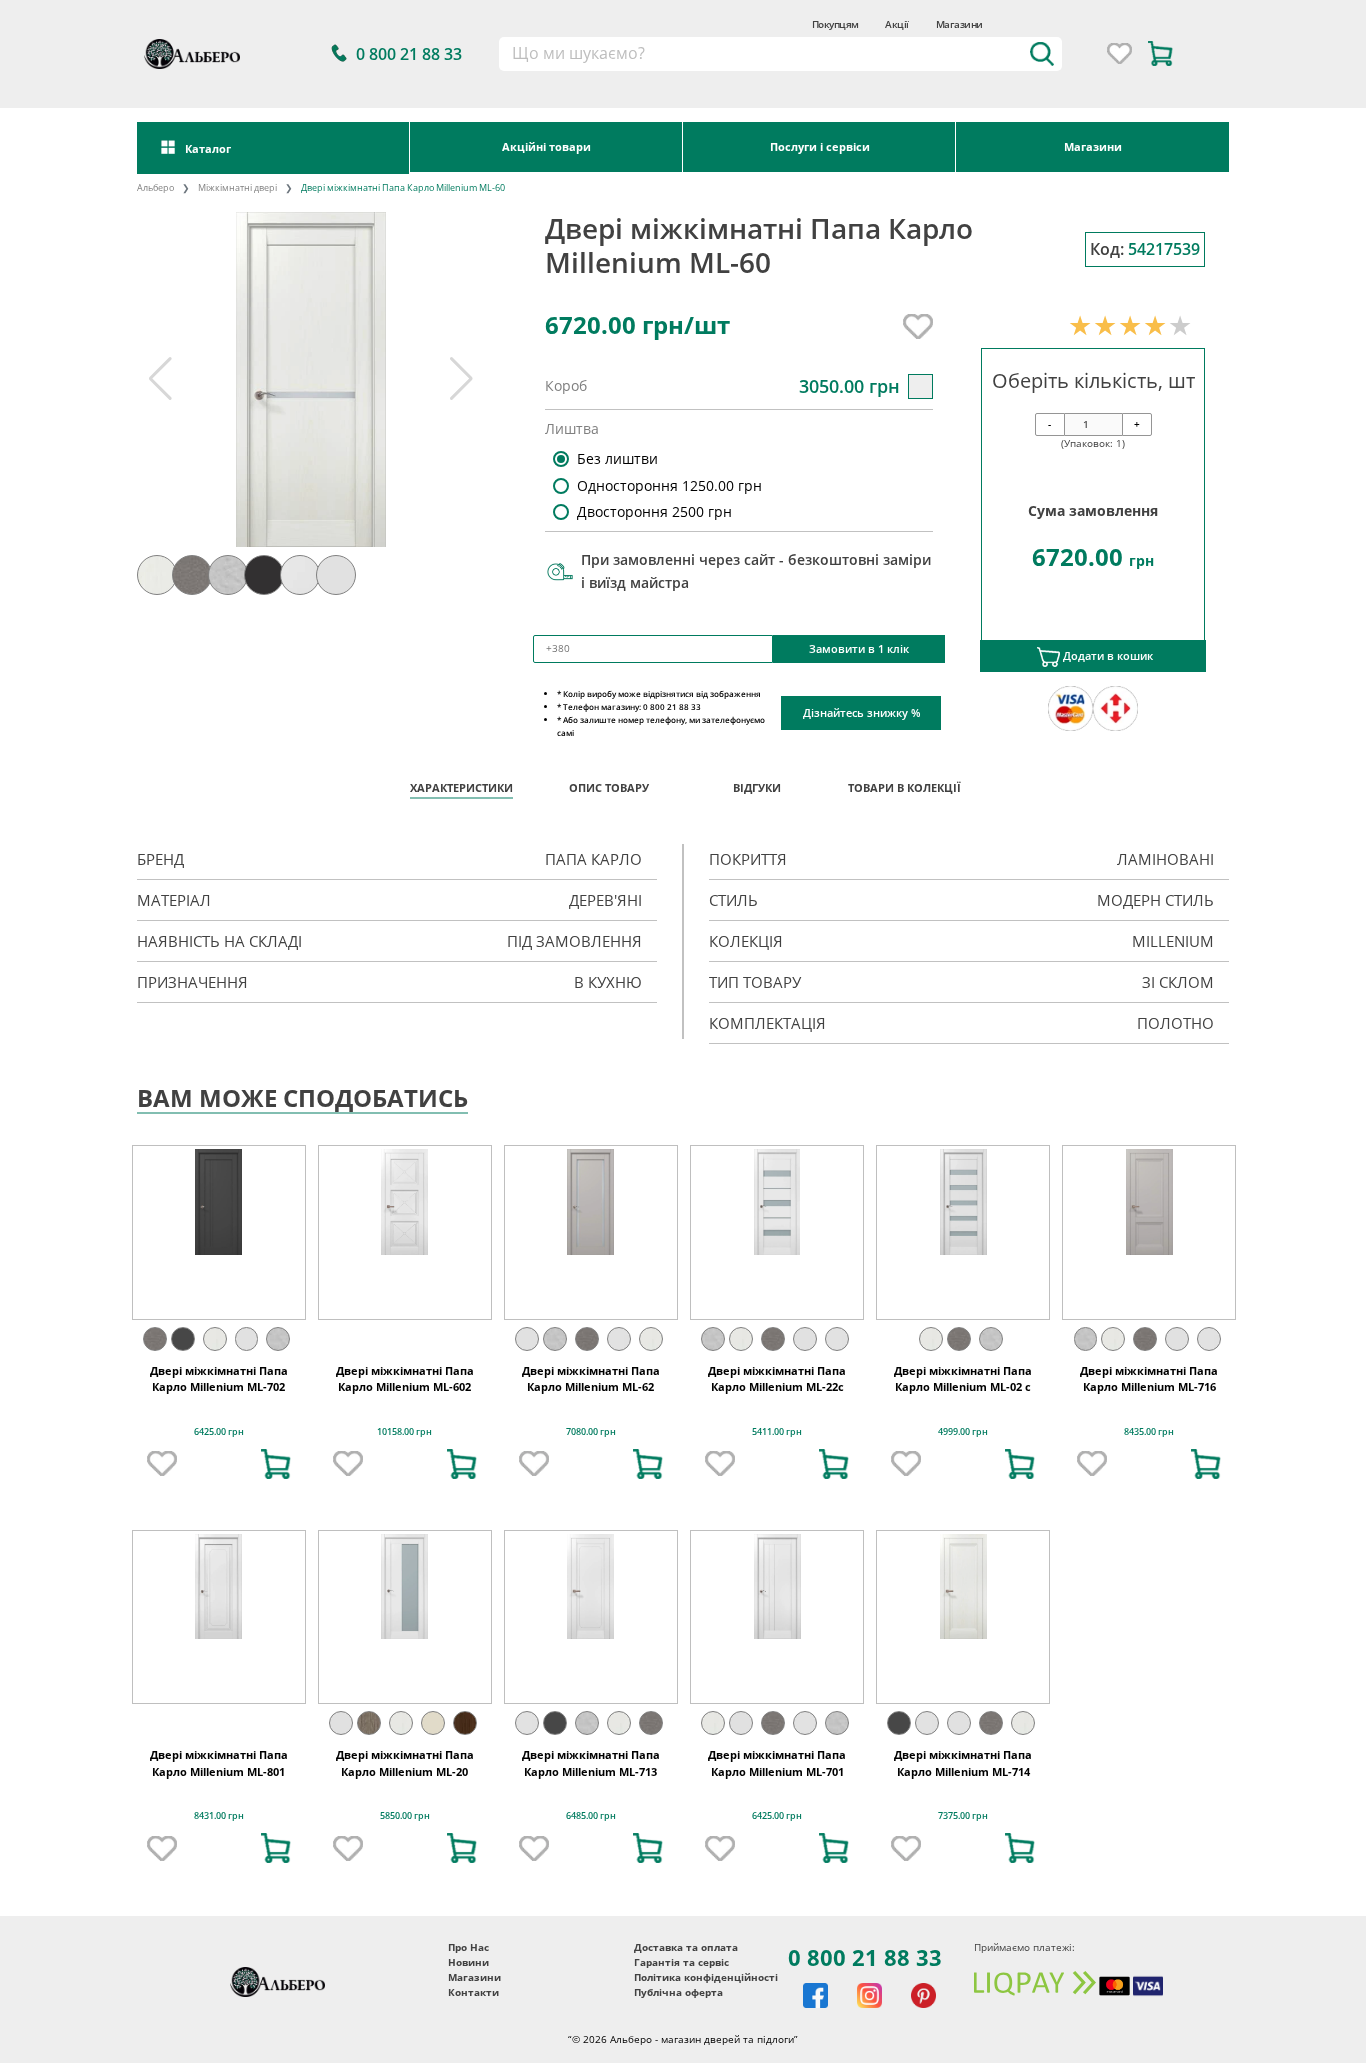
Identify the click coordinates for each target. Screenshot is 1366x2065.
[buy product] (276, 1464)
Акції (896, 24)
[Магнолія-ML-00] (433, 1723)
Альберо (155, 188)
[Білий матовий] (619, 1339)
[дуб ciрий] (155, 1339)
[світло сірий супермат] (247, 1339)
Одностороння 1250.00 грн (669, 485)
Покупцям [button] (835, 24)
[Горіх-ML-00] (465, 1723)
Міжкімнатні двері (237, 188)
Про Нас (468, 1947)
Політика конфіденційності (706, 1977)
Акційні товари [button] (546, 146)
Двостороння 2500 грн (654, 511)
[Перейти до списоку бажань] (1119, 53)
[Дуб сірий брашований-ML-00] (369, 1723)
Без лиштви (617, 458)
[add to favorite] (162, 1464)
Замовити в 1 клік (859, 648)
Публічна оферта (678, 1992)
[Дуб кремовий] (278, 1339)
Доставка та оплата (686, 1947)
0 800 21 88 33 (865, 1957)
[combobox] (780, 54)
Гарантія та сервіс (681, 1962)
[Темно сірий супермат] (183, 1339)
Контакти (473, 1992)
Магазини (959, 24)
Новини (468, 1962)
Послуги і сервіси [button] (820, 146)
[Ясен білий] (215, 1339)
